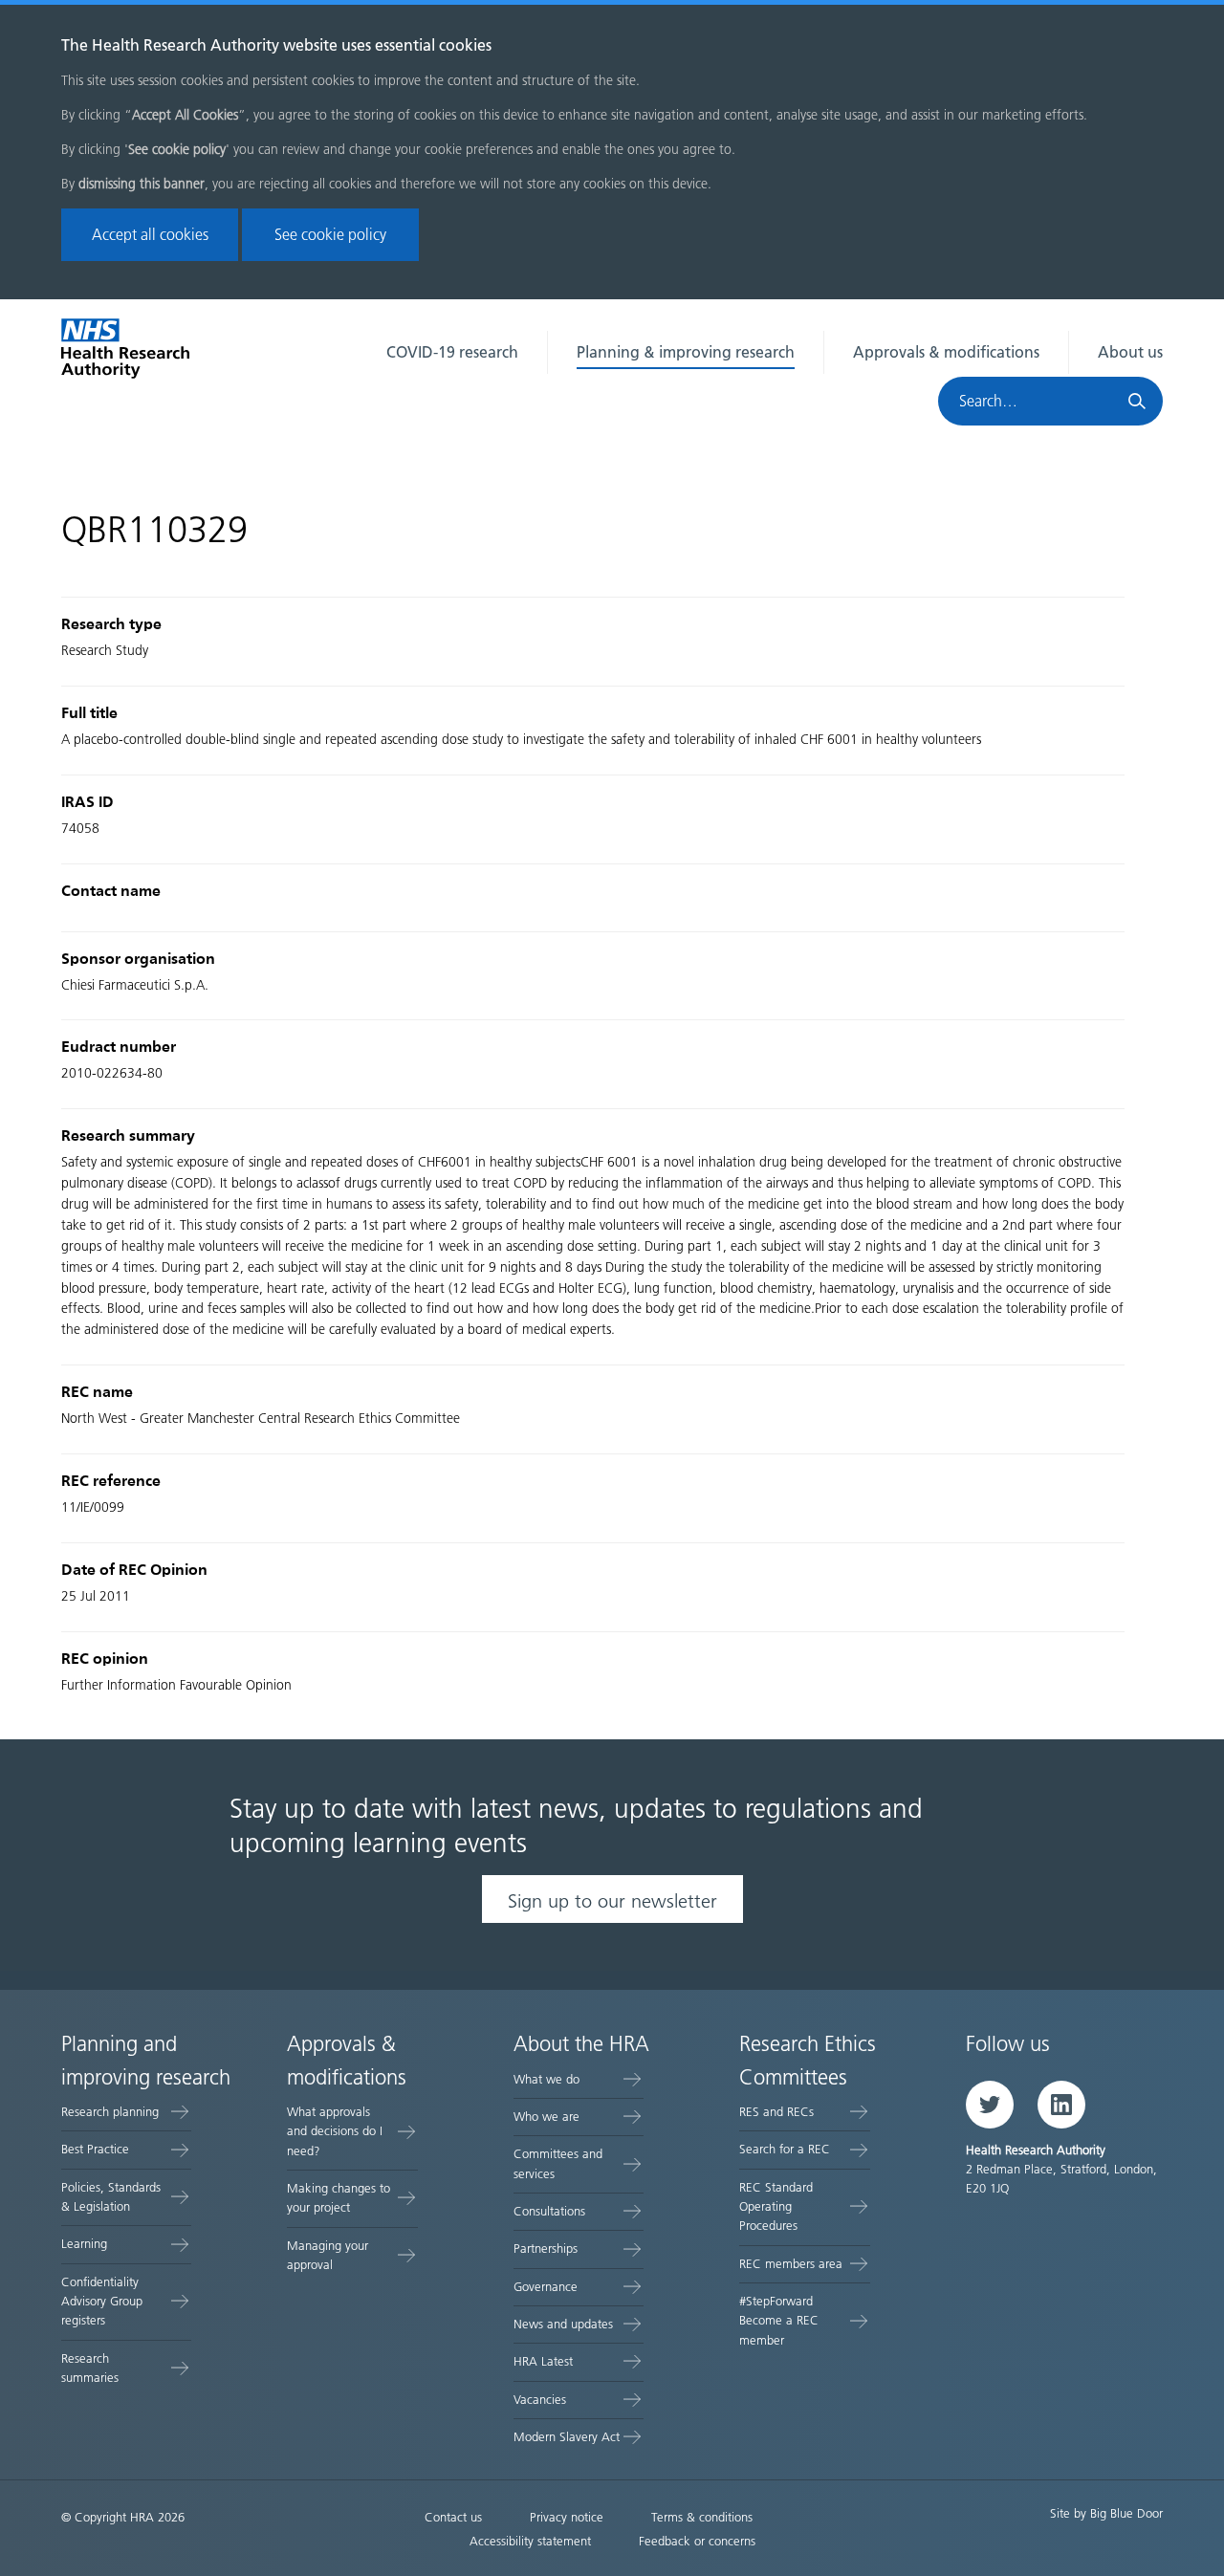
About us (1130, 352)
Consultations (549, 2211)
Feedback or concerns (697, 2541)
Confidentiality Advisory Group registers (102, 2302)
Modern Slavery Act (567, 2437)
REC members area (791, 2264)
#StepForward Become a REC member (779, 2321)
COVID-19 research (452, 352)
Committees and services (558, 2163)
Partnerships (546, 2249)
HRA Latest (543, 2361)
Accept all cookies (150, 235)
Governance (546, 2287)
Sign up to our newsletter (612, 1901)
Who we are (546, 2117)
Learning (84, 2244)
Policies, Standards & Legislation (111, 2197)
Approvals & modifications (946, 352)
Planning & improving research (686, 352)
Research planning (110, 2112)
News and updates (563, 2324)
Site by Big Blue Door (1106, 2513)
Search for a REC (785, 2149)
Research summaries (90, 2368)
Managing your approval (328, 2255)
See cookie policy (330, 235)
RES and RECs (776, 2112)
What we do (546, 2079)
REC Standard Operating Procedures (776, 2207)
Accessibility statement (530, 2541)
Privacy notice (567, 2517)
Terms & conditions (702, 2517)
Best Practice (95, 2149)
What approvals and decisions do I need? (335, 2131)
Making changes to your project (339, 2198)
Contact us (453, 2517)
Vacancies (540, 2400)
